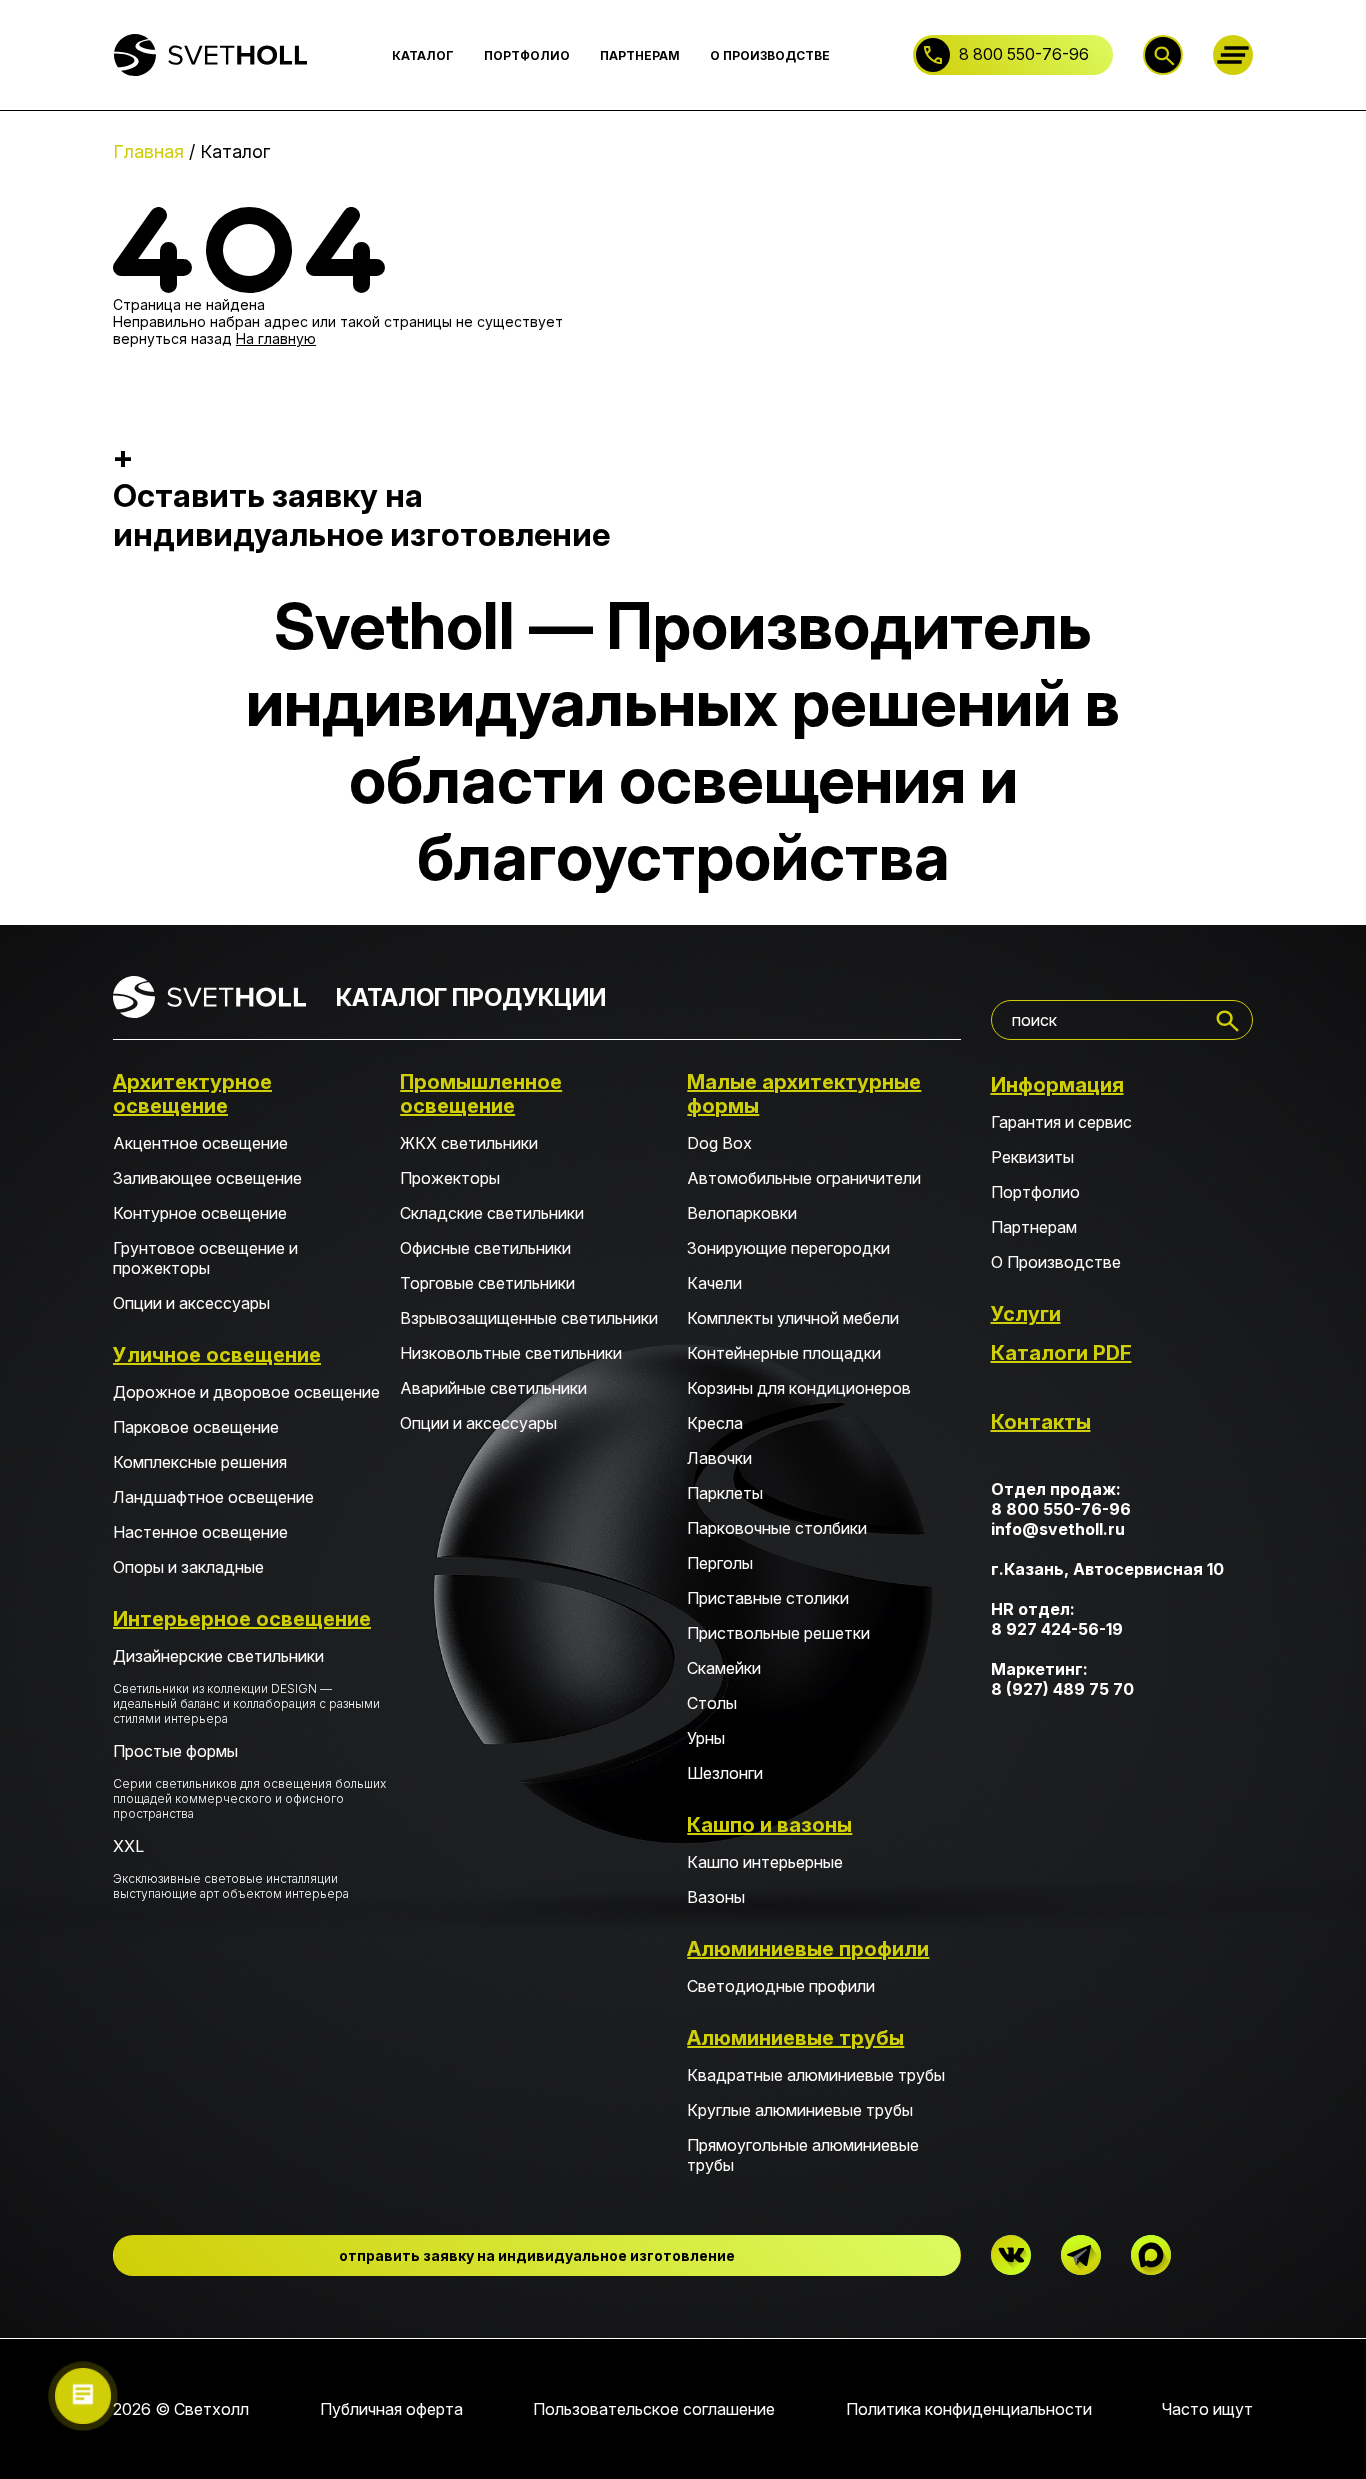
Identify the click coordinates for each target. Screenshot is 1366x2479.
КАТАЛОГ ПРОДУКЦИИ (471, 997)
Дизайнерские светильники (246, 1686)
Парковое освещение (196, 1427)
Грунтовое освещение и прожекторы (205, 1258)
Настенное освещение (200, 1532)
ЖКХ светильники (469, 1143)
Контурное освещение (200, 1213)
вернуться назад (172, 338)
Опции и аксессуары (191, 1303)
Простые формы (249, 1781)
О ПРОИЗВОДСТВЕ (770, 55)
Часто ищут (1207, 2409)
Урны (706, 1738)
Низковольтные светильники (511, 1353)
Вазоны (716, 1897)
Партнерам (1034, 1227)
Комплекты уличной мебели (793, 1318)
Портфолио (1035, 1192)
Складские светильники (492, 1213)
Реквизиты (1032, 1157)
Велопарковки (742, 1213)
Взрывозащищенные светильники (529, 1318)
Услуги (1026, 1314)
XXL (231, 1868)
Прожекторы (450, 1178)
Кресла (715, 1423)
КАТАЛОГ (423, 55)
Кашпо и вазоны (769, 1825)
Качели (714, 1283)
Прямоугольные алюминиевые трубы (803, 2155)
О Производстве (1056, 1262)
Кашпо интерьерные (765, 1862)
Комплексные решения (200, 1462)
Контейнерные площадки (784, 1353)
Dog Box (719, 1143)
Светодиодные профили (781, 1986)
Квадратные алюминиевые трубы (816, 2075)
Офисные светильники (485, 1248)
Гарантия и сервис (1061, 1122)
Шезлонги (725, 1773)
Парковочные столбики (777, 1528)
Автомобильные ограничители (804, 1178)
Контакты (1041, 1422)
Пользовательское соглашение (654, 2409)
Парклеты (725, 1493)
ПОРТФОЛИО (527, 55)
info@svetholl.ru (1058, 1529)
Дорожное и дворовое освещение (246, 1392)
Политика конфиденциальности (969, 2409)
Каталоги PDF (1061, 1353)
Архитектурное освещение (192, 1094)
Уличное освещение (217, 1355)
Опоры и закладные (188, 1567)
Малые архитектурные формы (804, 1094)
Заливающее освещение (207, 1178)
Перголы (720, 1563)
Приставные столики (768, 1598)
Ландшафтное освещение (213, 1497)
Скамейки (724, 1668)
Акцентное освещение (200, 1143)
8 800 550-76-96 (1024, 54)
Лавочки (719, 1458)
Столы (712, 1703)
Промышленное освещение (481, 1094)
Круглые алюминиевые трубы (800, 2110)
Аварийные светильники (493, 1388)
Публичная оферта (391, 2409)
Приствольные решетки (778, 1633)
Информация (1057, 1085)
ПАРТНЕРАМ (640, 55)
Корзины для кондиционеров (799, 1388)
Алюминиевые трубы (795, 2038)
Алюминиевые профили (808, 1949)
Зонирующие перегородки (788, 1248)
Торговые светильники (487, 1283)
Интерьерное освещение (242, 1619)
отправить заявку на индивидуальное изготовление (537, 2255)
